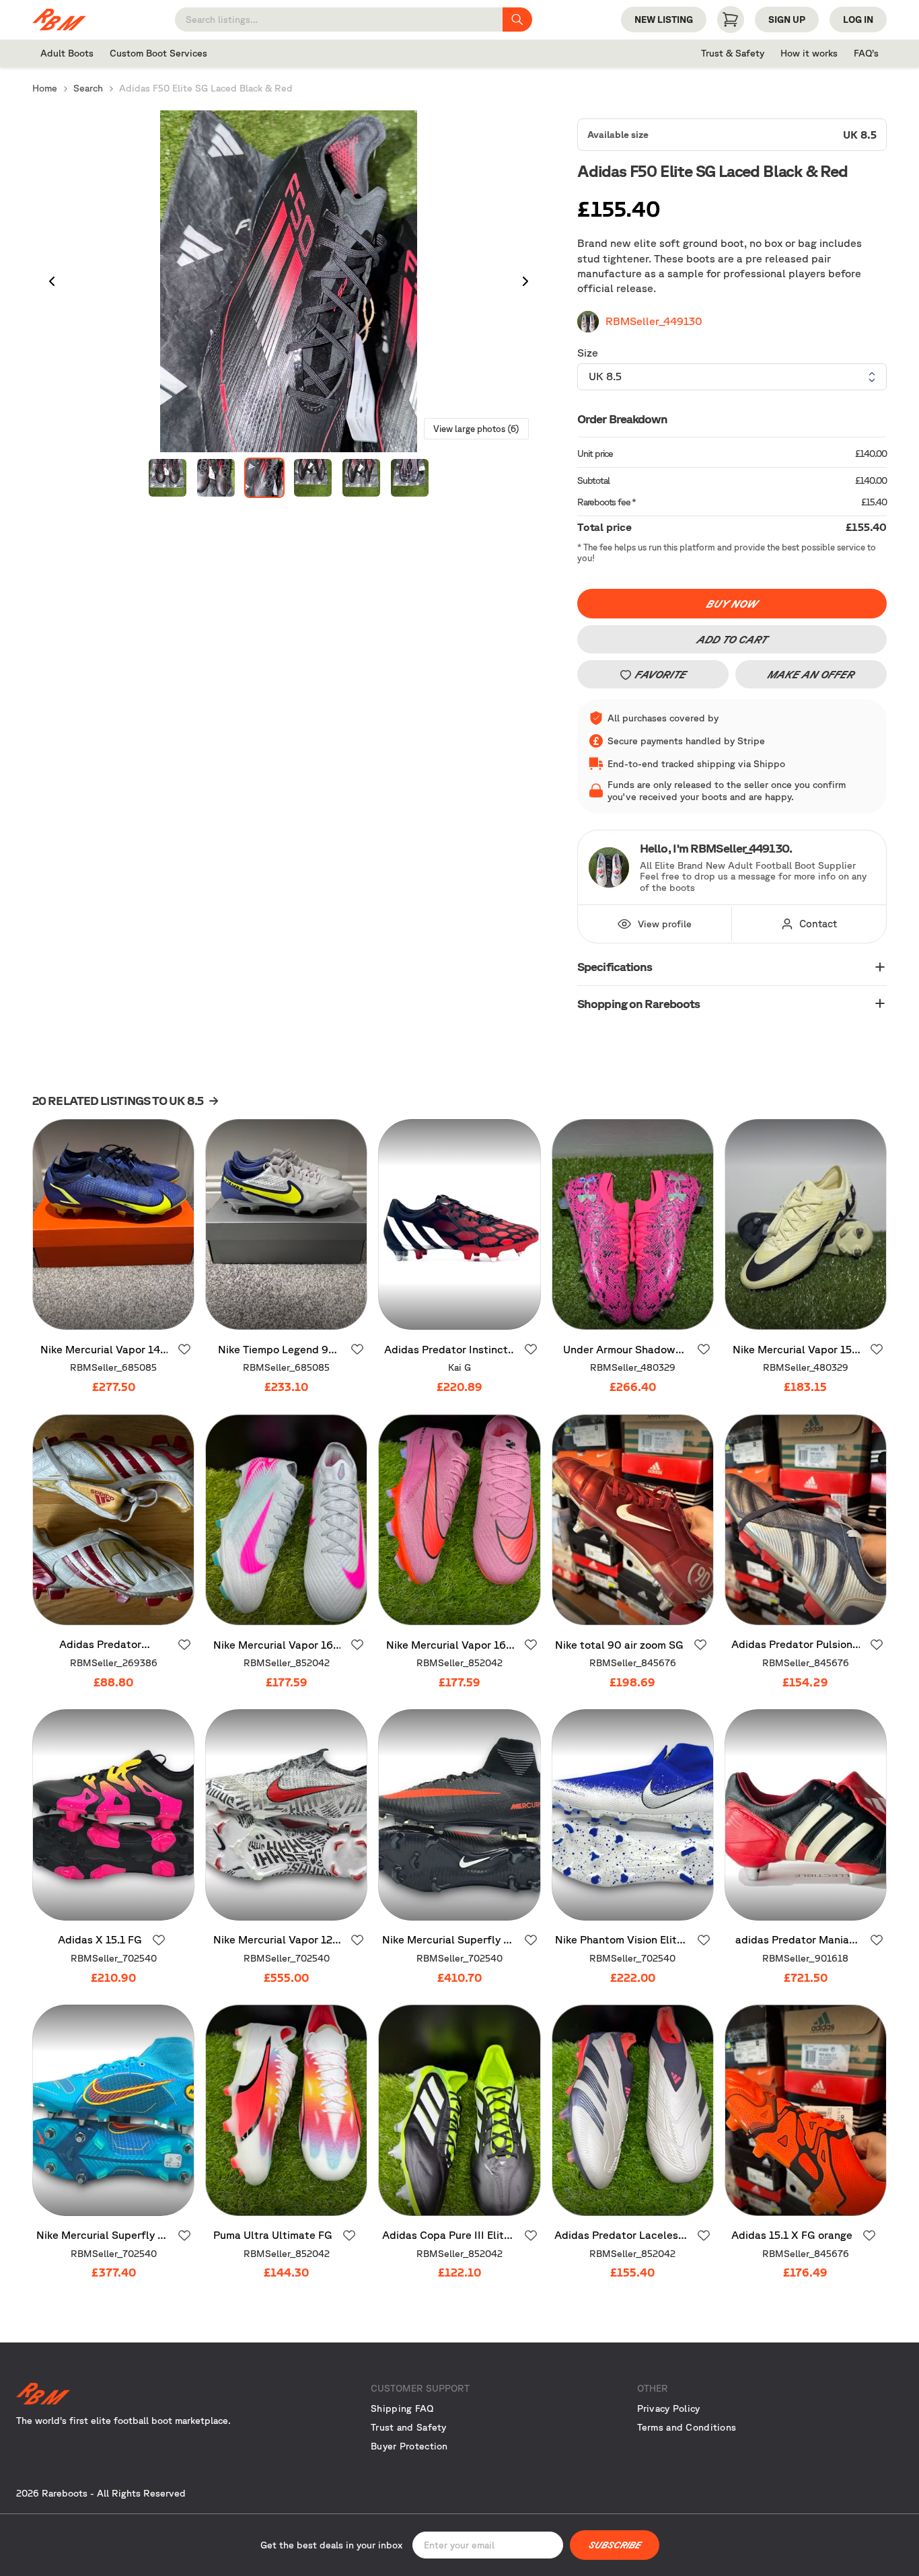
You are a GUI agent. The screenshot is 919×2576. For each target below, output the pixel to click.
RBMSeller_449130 (654, 321)
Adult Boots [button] (67, 53)
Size (588, 353)
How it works (809, 53)
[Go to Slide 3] (264, 478)
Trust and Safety (408, 2427)
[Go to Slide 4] (313, 478)
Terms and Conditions (687, 2427)
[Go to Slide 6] (410, 478)
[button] (289, 281)
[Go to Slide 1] (168, 478)
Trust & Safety (733, 53)
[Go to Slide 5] (361, 478)
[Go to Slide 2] (216, 478)
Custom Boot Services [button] (158, 53)
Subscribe (615, 2545)
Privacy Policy (669, 2408)
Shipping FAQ (402, 2408)
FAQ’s (866, 53)
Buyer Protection (409, 2446)
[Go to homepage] (149, 2394)
